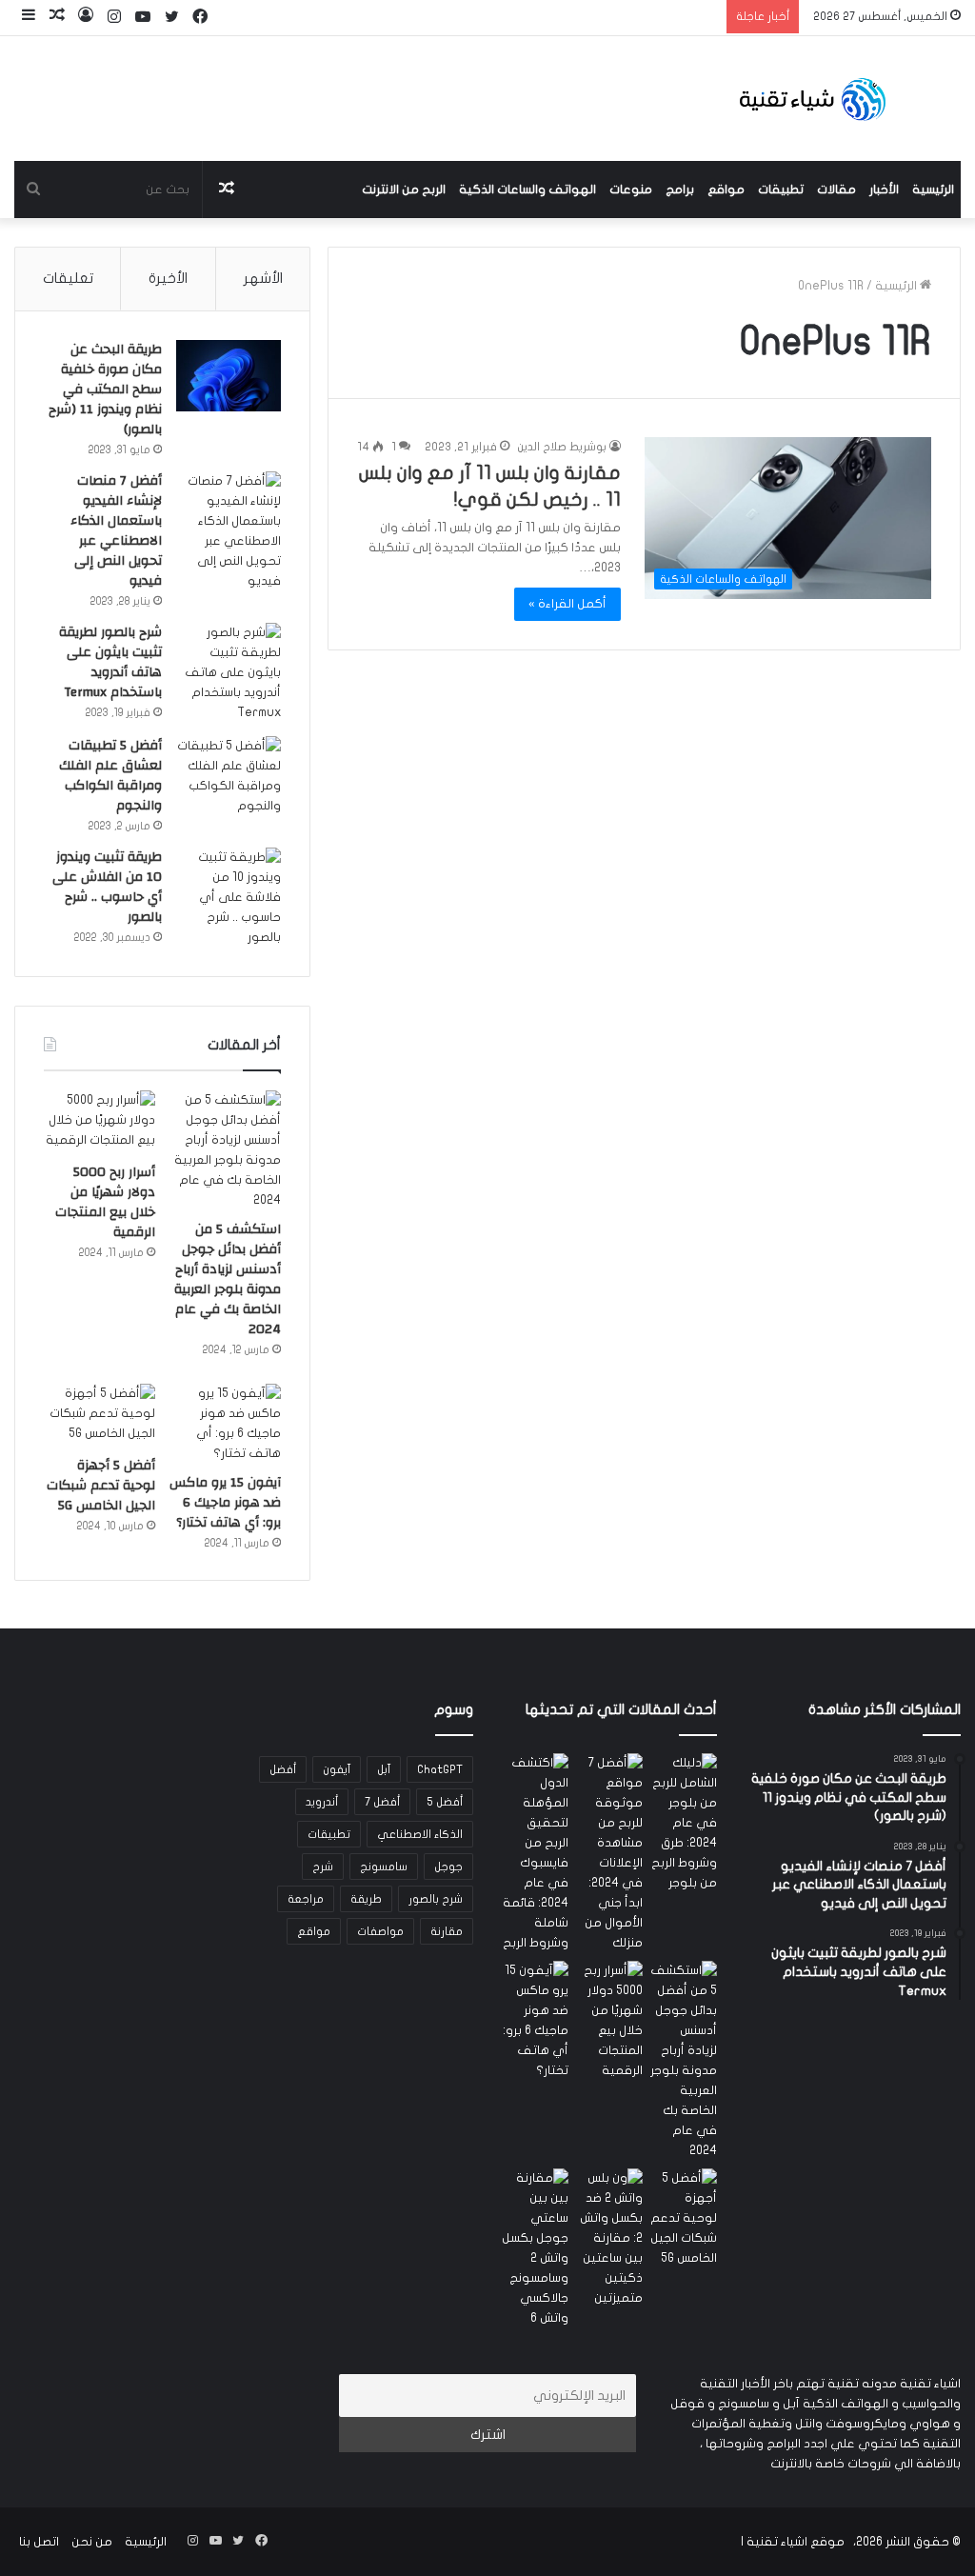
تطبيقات (781, 190)
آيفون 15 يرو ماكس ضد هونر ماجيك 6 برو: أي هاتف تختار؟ (225, 1503)
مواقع (726, 190)
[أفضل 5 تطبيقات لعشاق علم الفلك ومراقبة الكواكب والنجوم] (229, 776)
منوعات (631, 190)
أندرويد (322, 1802)
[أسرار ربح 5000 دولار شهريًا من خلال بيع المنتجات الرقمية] (99, 1122)
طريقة (366, 1899)
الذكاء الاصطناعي (420, 1834)
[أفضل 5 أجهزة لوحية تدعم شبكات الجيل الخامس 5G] (99, 1415)
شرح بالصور (436, 1899)
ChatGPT (440, 1769)
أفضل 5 (445, 1802)
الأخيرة (168, 278)
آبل (384, 1769)
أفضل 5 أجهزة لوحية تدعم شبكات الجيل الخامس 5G (101, 1486)
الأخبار (884, 190)
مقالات (836, 190)
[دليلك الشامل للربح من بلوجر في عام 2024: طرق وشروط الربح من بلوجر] (684, 1823)
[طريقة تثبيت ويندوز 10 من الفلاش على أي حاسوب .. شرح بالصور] (229, 898)
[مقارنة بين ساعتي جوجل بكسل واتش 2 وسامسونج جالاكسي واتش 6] (535, 2248)
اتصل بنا (39, 2542)
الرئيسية (933, 190)
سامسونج (384, 1867)
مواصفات (380, 1931)
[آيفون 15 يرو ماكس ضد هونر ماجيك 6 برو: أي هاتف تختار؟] (225, 1424)
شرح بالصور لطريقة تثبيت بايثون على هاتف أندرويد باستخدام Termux (110, 662)
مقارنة (447, 1931)
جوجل (448, 1867)
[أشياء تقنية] (813, 99)
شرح (323, 1867)
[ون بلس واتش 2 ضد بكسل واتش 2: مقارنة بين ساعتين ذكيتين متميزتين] (609, 2238)
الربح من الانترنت (404, 190)
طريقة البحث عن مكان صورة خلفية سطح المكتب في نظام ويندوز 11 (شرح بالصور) (105, 389)
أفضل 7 (382, 1802)
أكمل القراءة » (567, 604)
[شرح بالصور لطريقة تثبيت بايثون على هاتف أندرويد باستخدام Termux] (229, 673)
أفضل (283, 1769)
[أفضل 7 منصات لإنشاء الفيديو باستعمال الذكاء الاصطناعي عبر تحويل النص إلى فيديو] (229, 531)
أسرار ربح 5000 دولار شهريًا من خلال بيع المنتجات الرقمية (105, 1202)
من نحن (92, 2542)
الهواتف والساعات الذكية (527, 190)
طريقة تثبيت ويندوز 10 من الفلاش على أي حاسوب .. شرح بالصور (107, 887)
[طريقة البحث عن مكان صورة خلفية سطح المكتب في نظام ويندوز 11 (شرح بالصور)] (229, 376)
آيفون (337, 1769)
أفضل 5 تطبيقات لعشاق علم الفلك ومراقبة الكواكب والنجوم (110, 776)
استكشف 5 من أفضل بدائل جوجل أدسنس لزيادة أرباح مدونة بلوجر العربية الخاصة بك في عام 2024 (228, 1279)
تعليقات (68, 278)
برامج (680, 190)
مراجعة (306, 1899)
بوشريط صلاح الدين (562, 447)
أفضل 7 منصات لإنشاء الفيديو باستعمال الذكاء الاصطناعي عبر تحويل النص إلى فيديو (116, 531)
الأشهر (263, 278)
